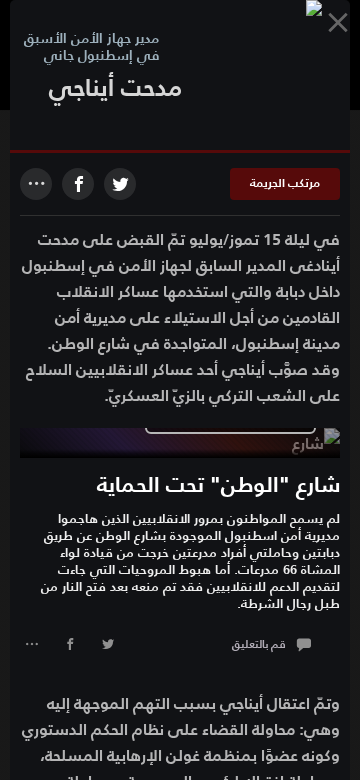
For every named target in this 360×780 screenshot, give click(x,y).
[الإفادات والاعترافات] (338, 22)
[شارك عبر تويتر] (108, 647)
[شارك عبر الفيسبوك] (78, 184)
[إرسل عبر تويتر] (120, 184)
